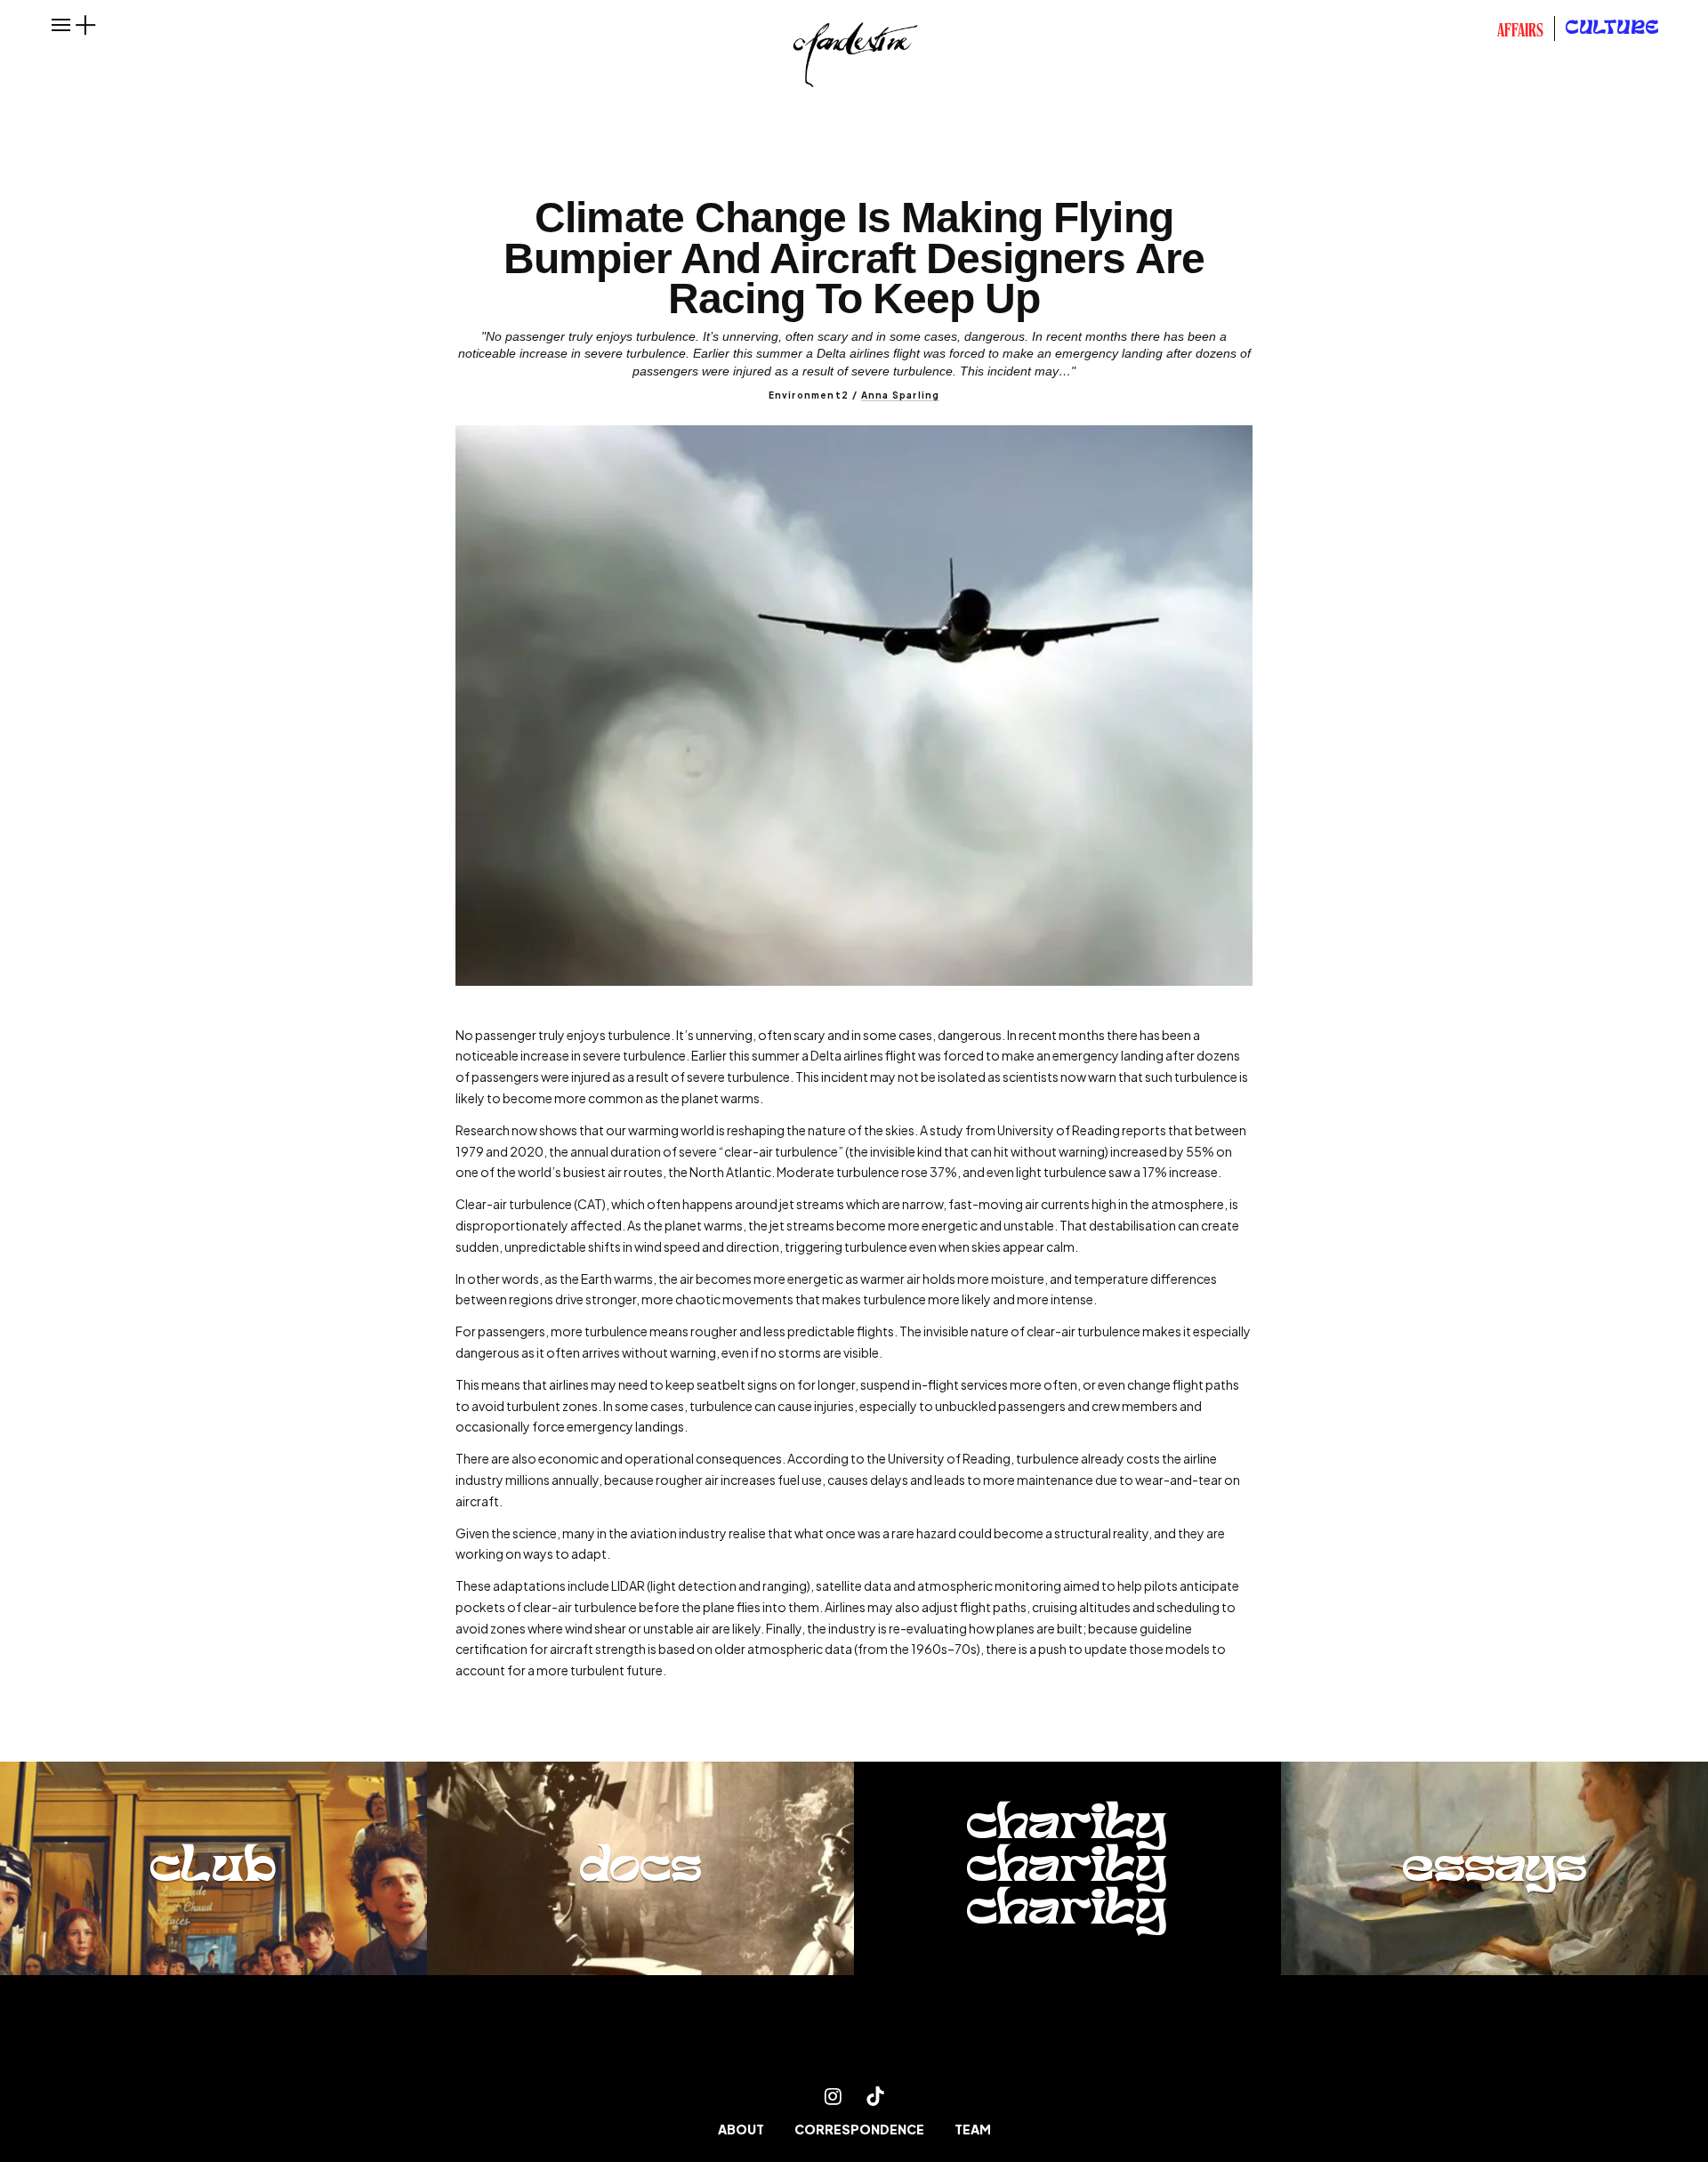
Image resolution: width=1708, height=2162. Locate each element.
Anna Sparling (901, 395)
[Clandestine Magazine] (854, 2041)
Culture (1613, 29)
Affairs (1520, 32)
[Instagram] (833, 2096)
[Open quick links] (85, 25)
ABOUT (741, 2129)
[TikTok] (875, 2096)
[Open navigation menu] (61, 25)
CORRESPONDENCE (859, 2129)
